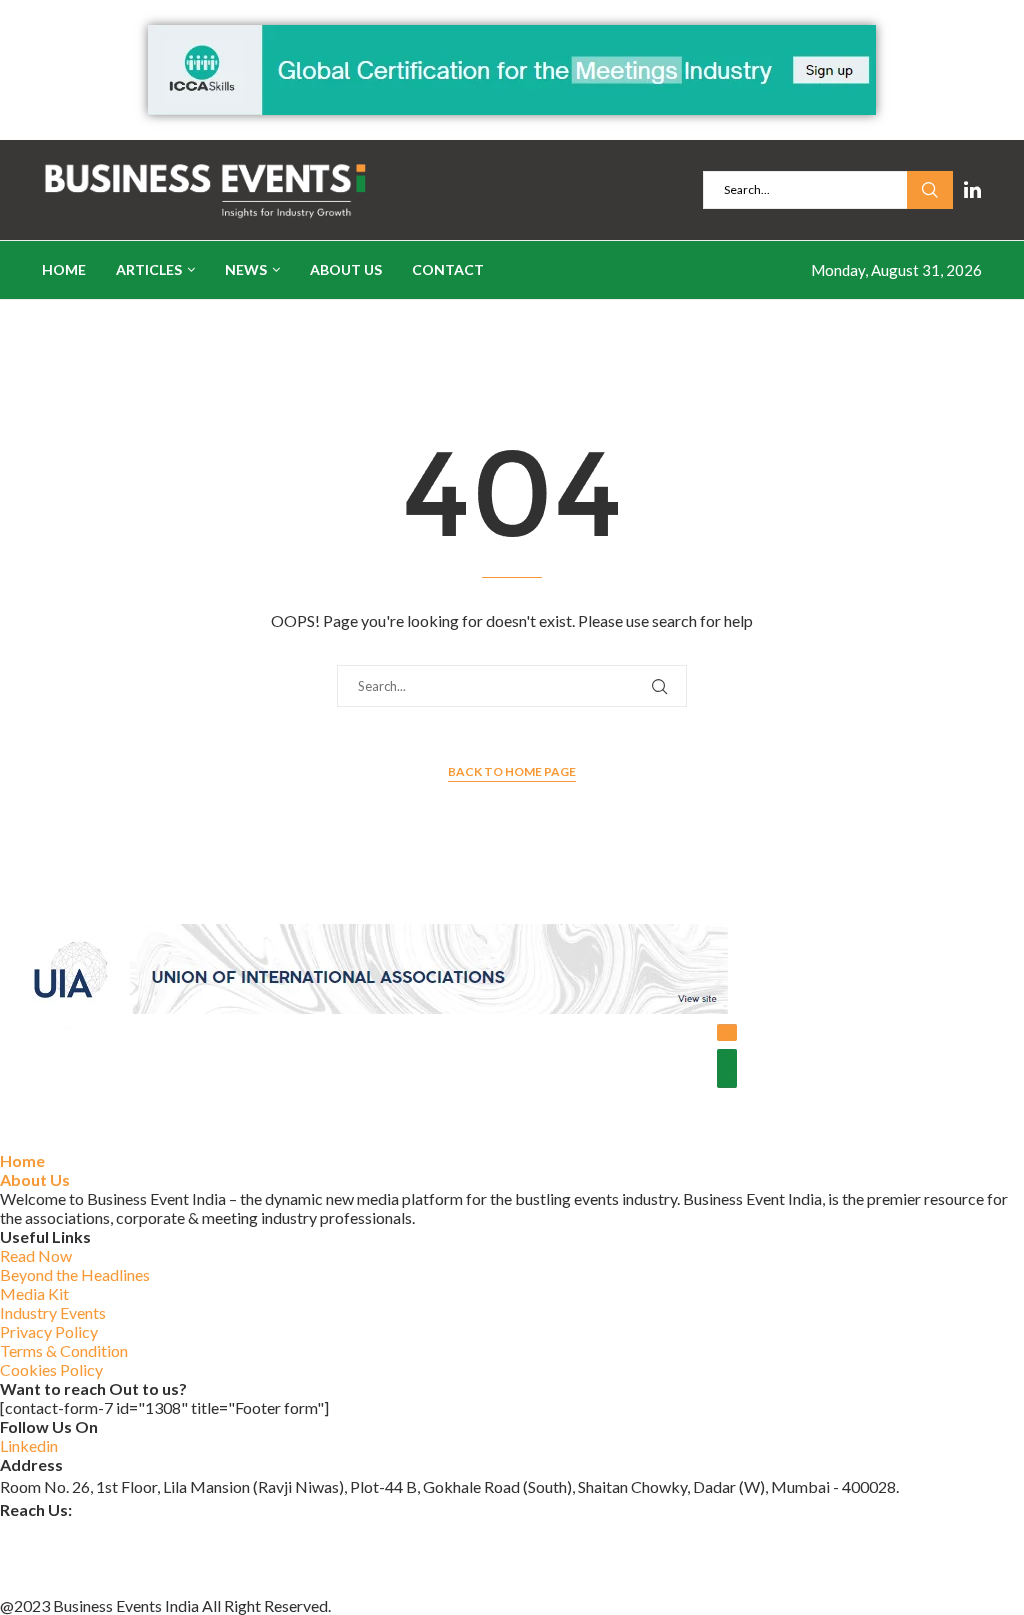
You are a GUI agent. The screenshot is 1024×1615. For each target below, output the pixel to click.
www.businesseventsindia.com (104, 1556)
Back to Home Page (512, 771)
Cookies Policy (51, 1369)
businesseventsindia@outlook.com (119, 1531)
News (246, 269)
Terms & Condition (64, 1350)
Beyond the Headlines (75, 1274)
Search (930, 190)
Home (64, 269)
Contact (448, 269)
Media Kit (34, 1293)
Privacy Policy (49, 1331)
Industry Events (53, 1312)
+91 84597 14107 (62, 1582)
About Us (346, 269)
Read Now (36, 1255)
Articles (149, 269)
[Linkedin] (972, 190)
